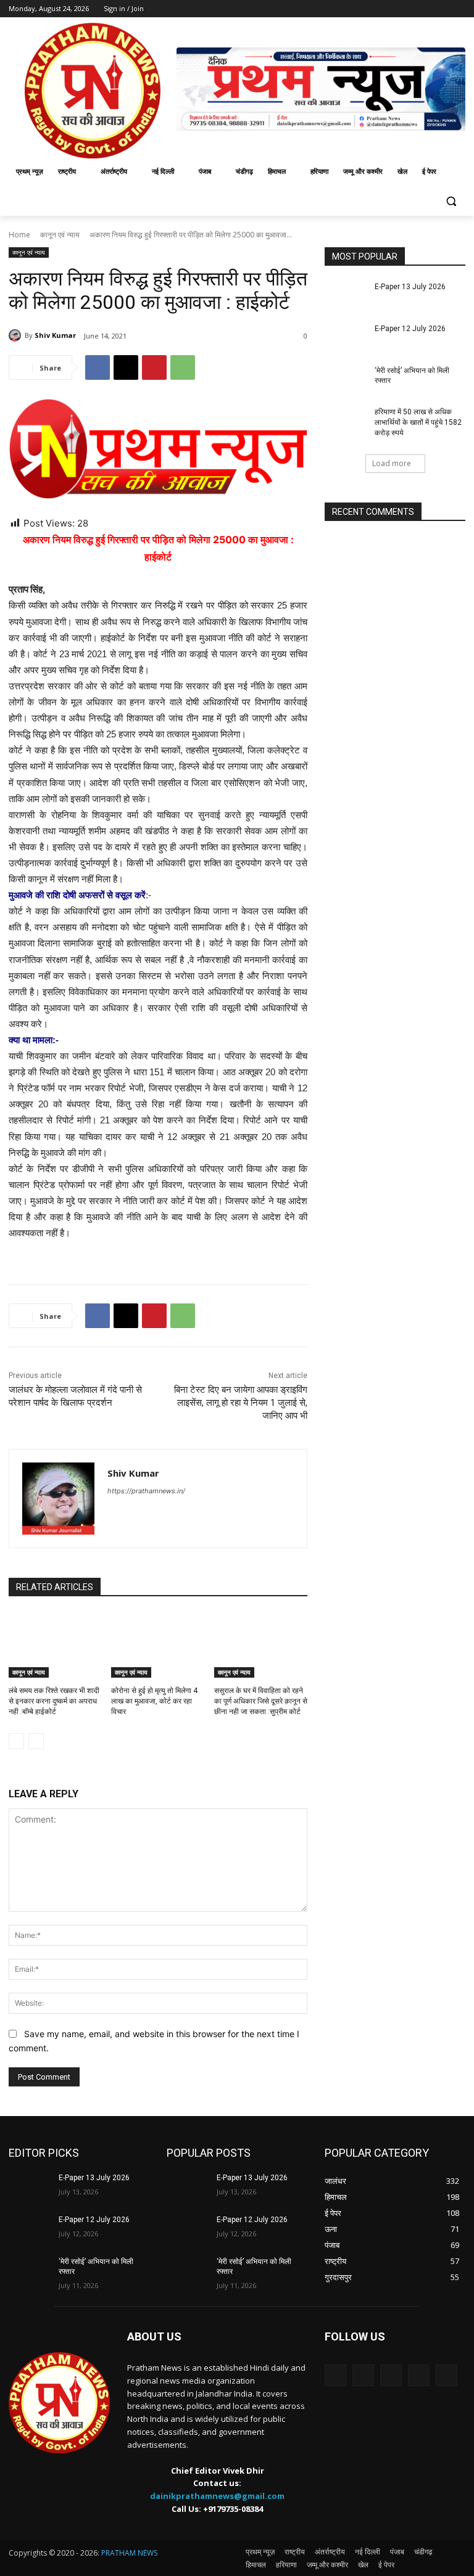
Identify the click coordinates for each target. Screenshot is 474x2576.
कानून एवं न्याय (60, 235)
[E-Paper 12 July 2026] (346, 338)
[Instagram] (419, 2375)
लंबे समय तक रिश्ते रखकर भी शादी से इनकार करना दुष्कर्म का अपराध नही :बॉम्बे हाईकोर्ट (54, 1701)
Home (19, 235)
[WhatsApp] (183, 367)
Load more (392, 463)
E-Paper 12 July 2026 (410, 329)
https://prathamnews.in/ (146, 1491)
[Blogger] (335, 2375)
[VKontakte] (447, 2375)
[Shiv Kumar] (17, 335)
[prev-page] (16, 1741)
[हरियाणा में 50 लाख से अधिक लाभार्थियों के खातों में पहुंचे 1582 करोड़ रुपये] (346, 422)
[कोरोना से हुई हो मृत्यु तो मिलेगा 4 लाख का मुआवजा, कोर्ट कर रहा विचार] (158, 1645)
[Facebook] (98, 367)
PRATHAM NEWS (129, 2553)
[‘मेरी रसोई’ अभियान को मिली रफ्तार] (346, 380)
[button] (451, 201)
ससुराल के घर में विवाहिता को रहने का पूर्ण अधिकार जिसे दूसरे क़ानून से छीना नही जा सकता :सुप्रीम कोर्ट (261, 1701)
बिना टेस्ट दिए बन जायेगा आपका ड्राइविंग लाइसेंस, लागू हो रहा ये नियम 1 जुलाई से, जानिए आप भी (241, 1403)
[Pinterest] (154, 367)
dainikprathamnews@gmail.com (217, 2496)
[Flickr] (391, 2375)
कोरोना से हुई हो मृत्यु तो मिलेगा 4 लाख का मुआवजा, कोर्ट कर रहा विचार (154, 1701)
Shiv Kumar (55, 335)
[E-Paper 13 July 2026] (346, 297)
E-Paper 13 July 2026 (410, 287)
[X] (126, 367)
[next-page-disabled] (36, 1741)
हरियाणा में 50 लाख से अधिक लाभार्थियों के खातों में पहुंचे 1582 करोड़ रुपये (418, 422)
